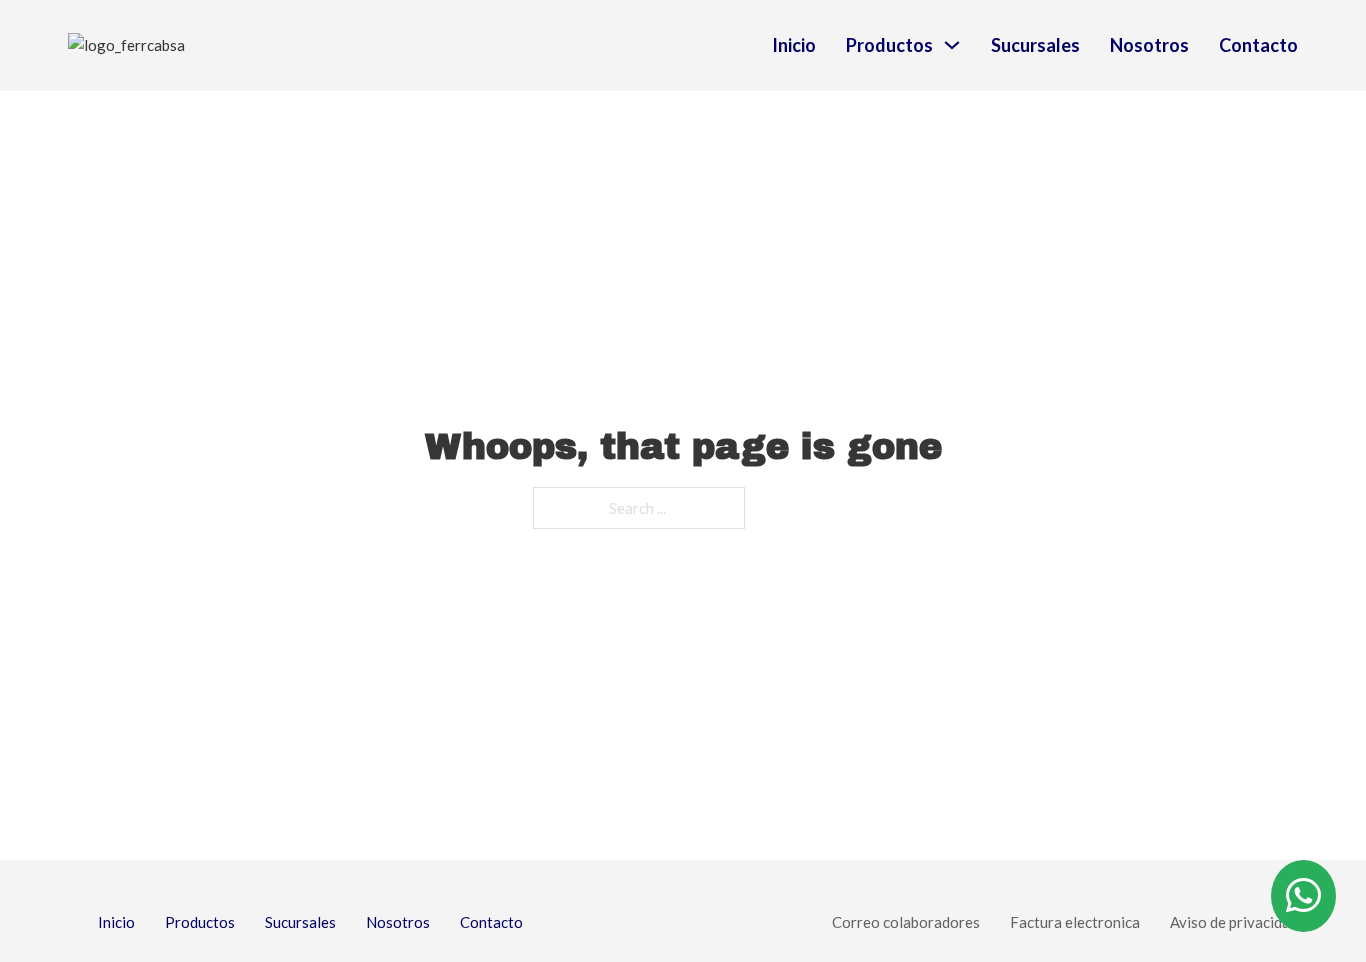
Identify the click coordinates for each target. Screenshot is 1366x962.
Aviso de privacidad (1234, 922)
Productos (889, 45)
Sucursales (1035, 45)
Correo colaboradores (906, 922)
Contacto (1258, 45)
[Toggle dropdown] (952, 45)
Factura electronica (1075, 922)
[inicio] (221, 45)
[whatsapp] (1303, 896)
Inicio (794, 45)
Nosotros (1149, 45)
